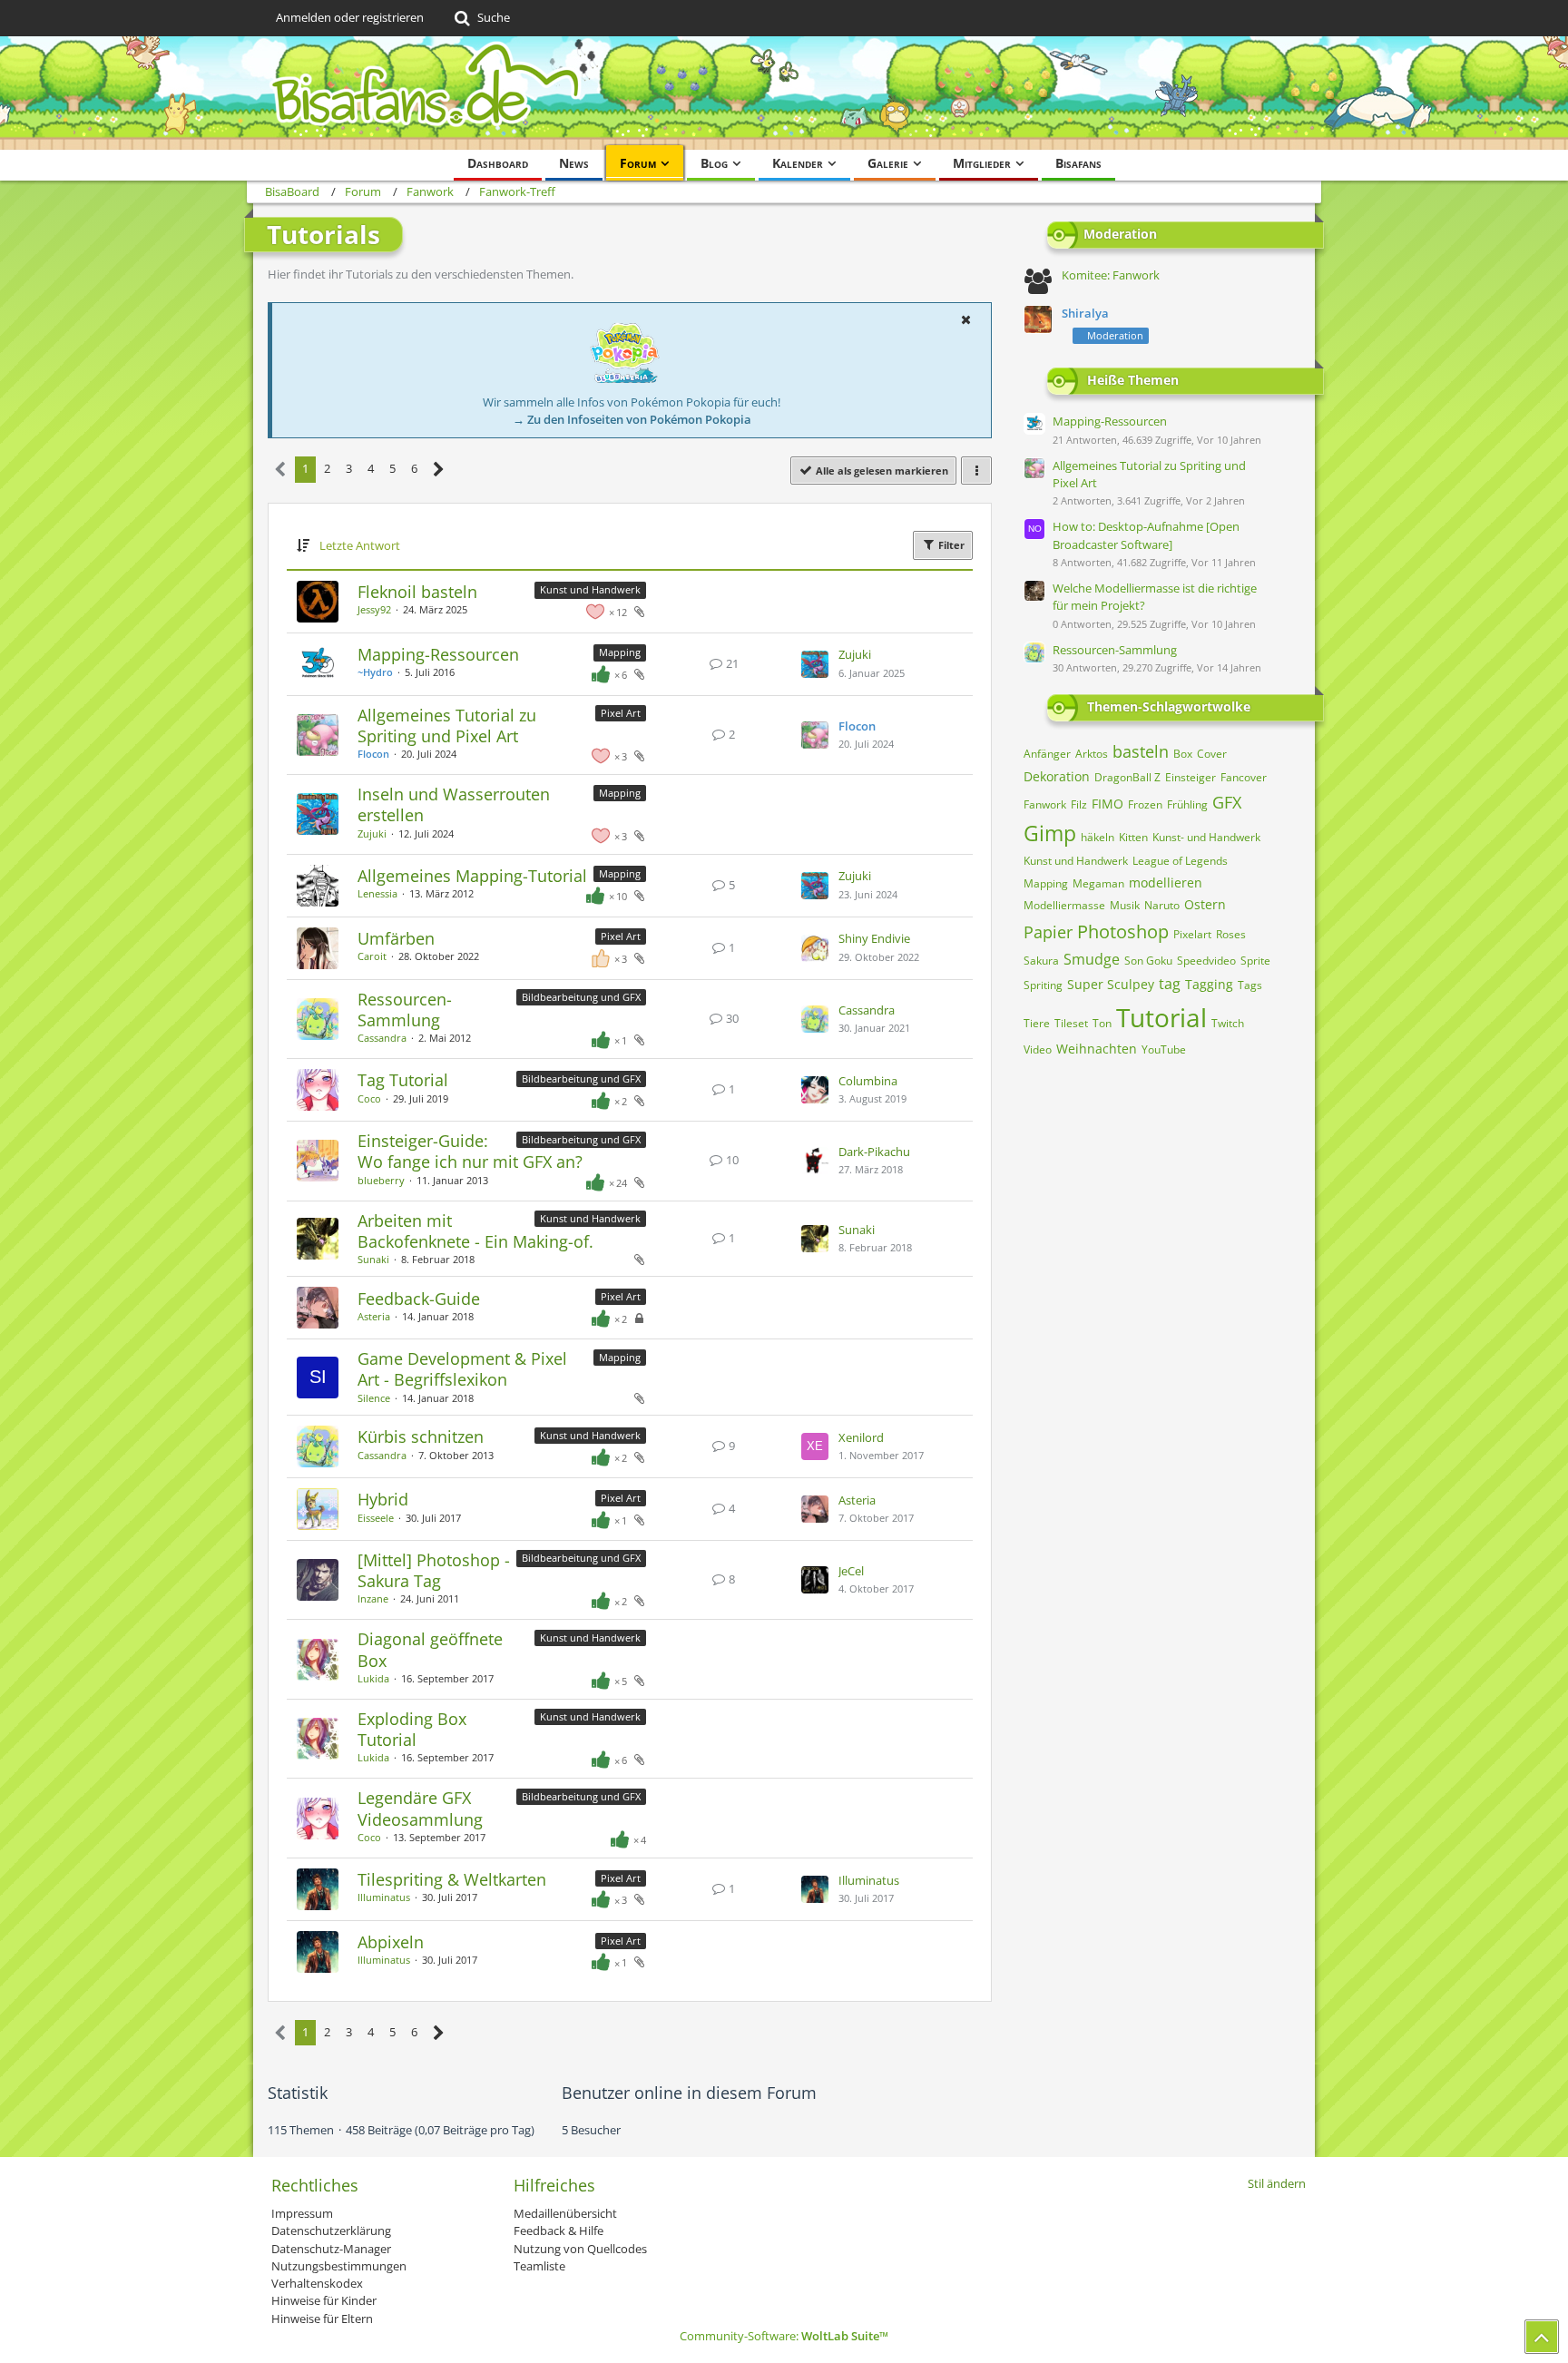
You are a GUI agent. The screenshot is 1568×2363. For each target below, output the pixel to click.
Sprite (1255, 961)
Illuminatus (384, 1897)
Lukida (373, 1678)
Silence (374, 1398)
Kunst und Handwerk (590, 589)
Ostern (1205, 904)
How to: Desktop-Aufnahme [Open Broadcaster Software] (1146, 535)
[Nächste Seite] (439, 470)
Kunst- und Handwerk (1206, 837)
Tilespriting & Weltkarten (452, 1879)
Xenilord (861, 1437)
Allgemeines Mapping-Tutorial (472, 876)
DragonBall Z (1127, 777)
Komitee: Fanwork (1111, 275)
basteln (1141, 751)
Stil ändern (1277, 2183)
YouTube (1164, 1049)
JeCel (851, 1571)
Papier (1048, 932)
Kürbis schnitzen (421, 1436)
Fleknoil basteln (417, 592)
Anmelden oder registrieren (350, 17)
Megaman (1098, 883)
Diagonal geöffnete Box (430, 1649)
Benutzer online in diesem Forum (689, 2093)
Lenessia (377, 893)
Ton (1102, 1023)
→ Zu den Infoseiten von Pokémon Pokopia (632, 419)
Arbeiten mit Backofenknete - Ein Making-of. (475, 1231)
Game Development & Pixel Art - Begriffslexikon (462, 1369)
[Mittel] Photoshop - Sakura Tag (434, 1570)
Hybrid (383, 1499)
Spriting (1043, 985)
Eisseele (376, 1518)
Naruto (1162, 905)
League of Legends (1180, 861)
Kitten (1133, 837)
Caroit (372, 956)
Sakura (1041, 961)
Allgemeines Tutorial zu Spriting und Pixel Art (447, 726)
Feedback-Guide (419, 1299)
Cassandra (382, 1038)
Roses (1231, 934)
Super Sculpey (1111, 984)
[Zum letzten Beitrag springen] (815, 664)
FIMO (1107, 804)
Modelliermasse (1064, 905)
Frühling (1187, 804)
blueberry (381, 1180)
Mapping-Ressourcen (438, 654)
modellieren (1166, 882)
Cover (1212, 754)
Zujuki (855, 654)
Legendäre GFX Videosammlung (420, 1808)
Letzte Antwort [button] (360, 545)
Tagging (1209, 984)
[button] (965, 319)
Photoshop (1123, 931)
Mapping (620, 652)
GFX (1227, 802)
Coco (369, 1098)
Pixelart (1192, 934)
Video (1038, 1049)
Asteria (374, 1316)
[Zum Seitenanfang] (1542, 2337)
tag (1170, 984)
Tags (1250, 985)
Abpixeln (391, 1942)
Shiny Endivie (874, 938)
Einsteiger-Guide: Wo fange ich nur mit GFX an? (470, 1151)
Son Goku (1148, 961)
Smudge (1092, 959)
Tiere (1037, 1023)
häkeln (1098, 837)
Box (1183, 754)
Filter (950, 545)
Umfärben (396, 938)
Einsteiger (1191, 777)
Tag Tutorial (403, 1080)
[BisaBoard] (784, 93)
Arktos (1092, 754)
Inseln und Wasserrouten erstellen (454, 804)
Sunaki (373, 1259)
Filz (1079, 804)
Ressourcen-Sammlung (405, 1010)
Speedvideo (1206, 961)
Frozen (1145, 804)
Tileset (1071, 1023)
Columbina (868, 1081)
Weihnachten (1097, 1049)
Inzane (373, 1598)
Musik (1125, 905)
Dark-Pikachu (874, 1152)
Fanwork (1045, 804)
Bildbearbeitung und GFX (581, 997)
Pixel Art (621, 713)
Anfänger (1047, 754)
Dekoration (1057, 776)
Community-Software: (784, 2336)
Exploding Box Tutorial (412, 1729)
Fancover (1244, 777)
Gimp (1050, 833)
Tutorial (1161, 1017)
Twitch (1228, 1023)
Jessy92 (374, 609)
